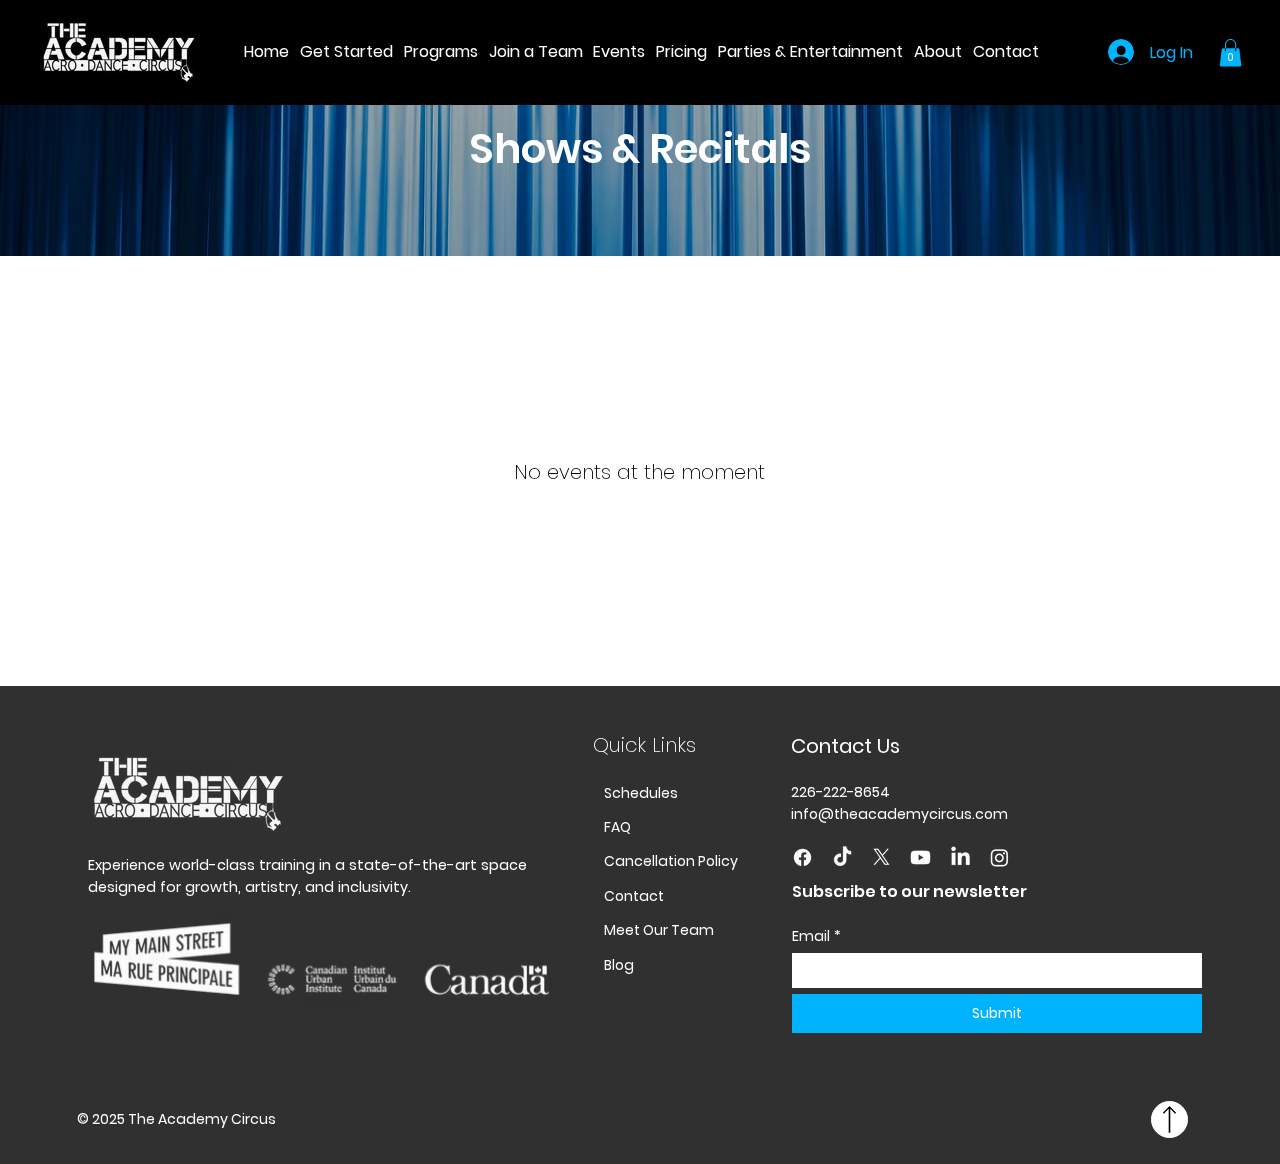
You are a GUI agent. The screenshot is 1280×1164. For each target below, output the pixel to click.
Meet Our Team (659, 930)
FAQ (617, 827)
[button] (439, 51)
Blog (619, 965)
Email (816, 936)
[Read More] (1170, 1120)
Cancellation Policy (671, 861)
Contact (634, 896)
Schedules (641, 793)
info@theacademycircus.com (899, 814)
